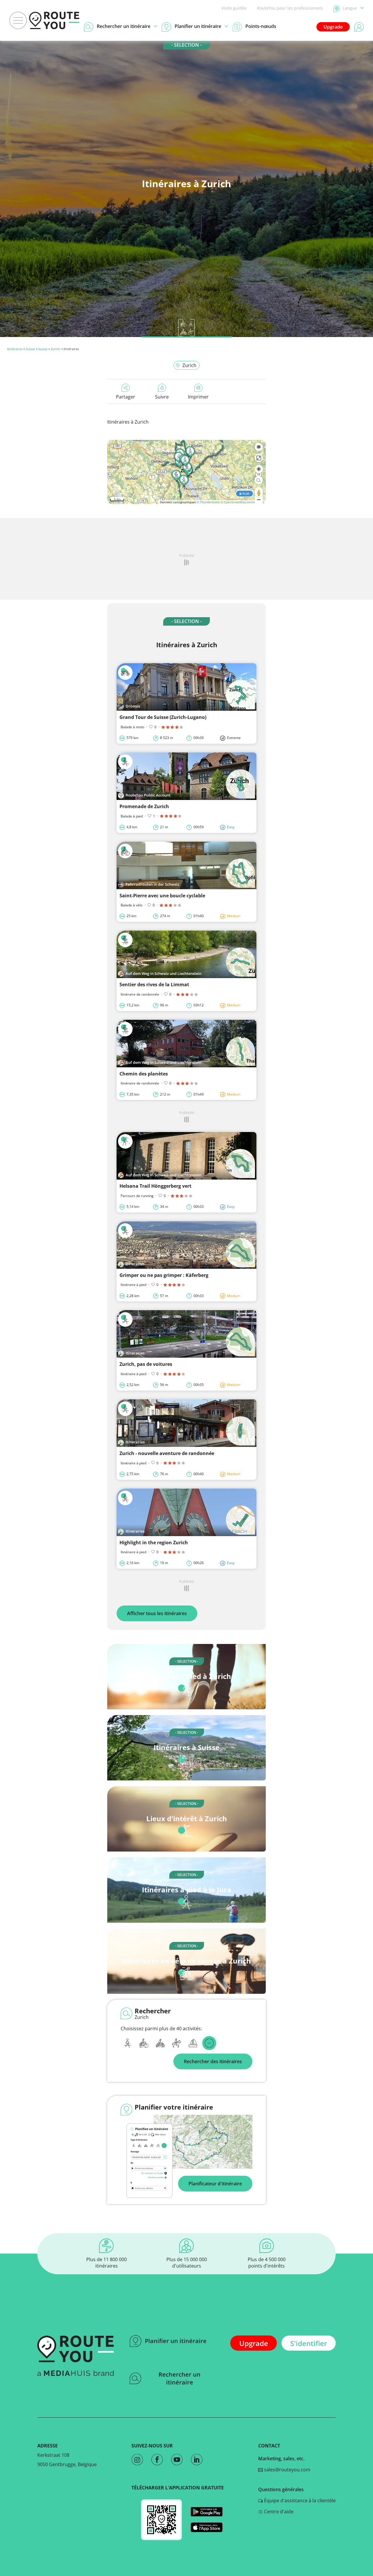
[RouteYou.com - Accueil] (54, 20)
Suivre (162, 397)
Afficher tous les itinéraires (157, 1613)
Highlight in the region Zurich (154, 1543)
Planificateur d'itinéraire (215, 2184)
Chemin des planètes (144, 1074)
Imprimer (198, 397)
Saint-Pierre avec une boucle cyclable (162, 896)
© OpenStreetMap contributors (242, 502)
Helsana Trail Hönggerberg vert (155, 1186)
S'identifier (309, 2343)
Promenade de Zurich (144, 806)
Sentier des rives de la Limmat (154, 985)
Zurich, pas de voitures (146, 1364)
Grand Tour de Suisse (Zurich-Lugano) (163, 717)
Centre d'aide (278, 2512)
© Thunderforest (208, 502)
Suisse (30, 349)
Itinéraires (15, 349)
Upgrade (333, 27)
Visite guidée (234, 8)
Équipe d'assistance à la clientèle (299, 2500)
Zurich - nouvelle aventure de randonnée (167, 1453)
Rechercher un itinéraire (180, 2378)
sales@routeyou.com (287, 2470)
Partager (126, 397)
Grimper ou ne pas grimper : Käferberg (164, 1275)
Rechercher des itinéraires (213, 2061)
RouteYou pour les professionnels (290, 8)
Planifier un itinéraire (176, 2341)
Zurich (56, 349)
